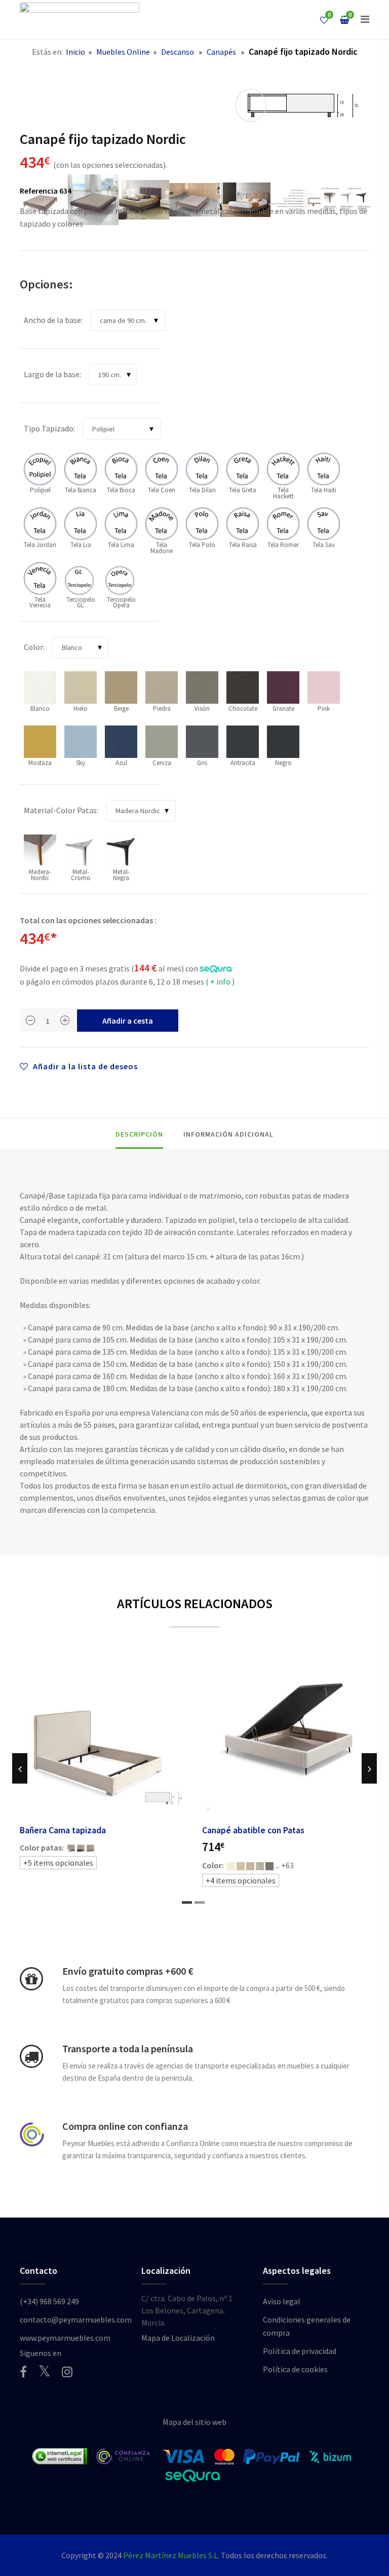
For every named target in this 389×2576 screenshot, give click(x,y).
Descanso (178, 52)
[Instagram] (67, 2372)
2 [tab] (200, 1902)
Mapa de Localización (178, 2338)
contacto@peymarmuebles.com (76, 2319)
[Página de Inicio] (80, 20)
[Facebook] (23, 2372)
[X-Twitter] (44, 2371)
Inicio (75, 52)
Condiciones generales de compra (307, 2326)
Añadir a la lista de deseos (84, 1066)
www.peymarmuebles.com (65, 2338)
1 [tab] (187, 1902)
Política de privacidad (300, 2351)
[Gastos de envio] (31, 1979)
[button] (365, 19)
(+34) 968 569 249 (49, 2301)
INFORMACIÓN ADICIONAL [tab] (228, 1134)
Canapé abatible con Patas (253, 1830)
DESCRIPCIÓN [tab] (139, 1134)
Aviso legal (282, 2301)
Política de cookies (295, 2369)
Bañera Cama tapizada (63, 1830)
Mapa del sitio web (194, 2422)
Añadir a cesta (128, 1021)
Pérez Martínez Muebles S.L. (171, 2555)
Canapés (221, 52)
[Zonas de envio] (31, 2056)
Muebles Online (123, 52)
